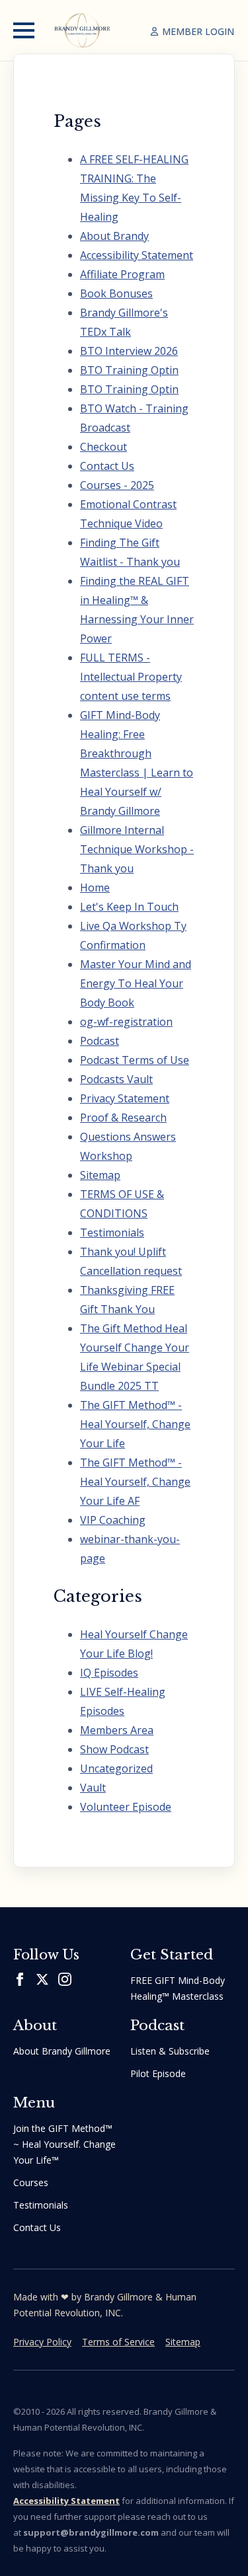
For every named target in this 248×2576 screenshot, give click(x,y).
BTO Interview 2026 (129, 351)
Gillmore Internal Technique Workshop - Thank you (137, 849)
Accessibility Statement (137, 255)
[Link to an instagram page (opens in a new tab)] (65, 1979)
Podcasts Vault (116, 1079)
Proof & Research (123, 1118)
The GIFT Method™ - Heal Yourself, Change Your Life (135, 1424)
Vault (93, 1788)
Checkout (103, 447)
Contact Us (107, 466)
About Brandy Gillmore (62, 2051)
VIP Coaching (113, 1520)
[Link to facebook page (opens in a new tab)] (20, 1979)
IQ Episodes (109, 1673)
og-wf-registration (126, 1022)
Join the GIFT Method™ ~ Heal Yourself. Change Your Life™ (64, 2144)
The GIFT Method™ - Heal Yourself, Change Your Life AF (135, 1482)
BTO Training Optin (129, 370)
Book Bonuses (116, 293)
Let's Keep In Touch (129, 907)
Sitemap (100, 1175)
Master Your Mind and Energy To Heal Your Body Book (136, 983)
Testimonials (112, 1232)
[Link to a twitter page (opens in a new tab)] (42, 1979)
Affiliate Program (122, 274)
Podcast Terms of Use (135, 1060)
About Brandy (114, 236)
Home (95, 888)
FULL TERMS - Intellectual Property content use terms (131, 677)
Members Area (117, 1730)
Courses (31, 2182)
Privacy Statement (125, 1098)
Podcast (100, 1041)
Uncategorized (116, 1768)
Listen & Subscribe (170, 2051)
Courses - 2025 (117, 485)
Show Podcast (114, 1749)
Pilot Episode (158, 2073)
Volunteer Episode (126, 1807)
